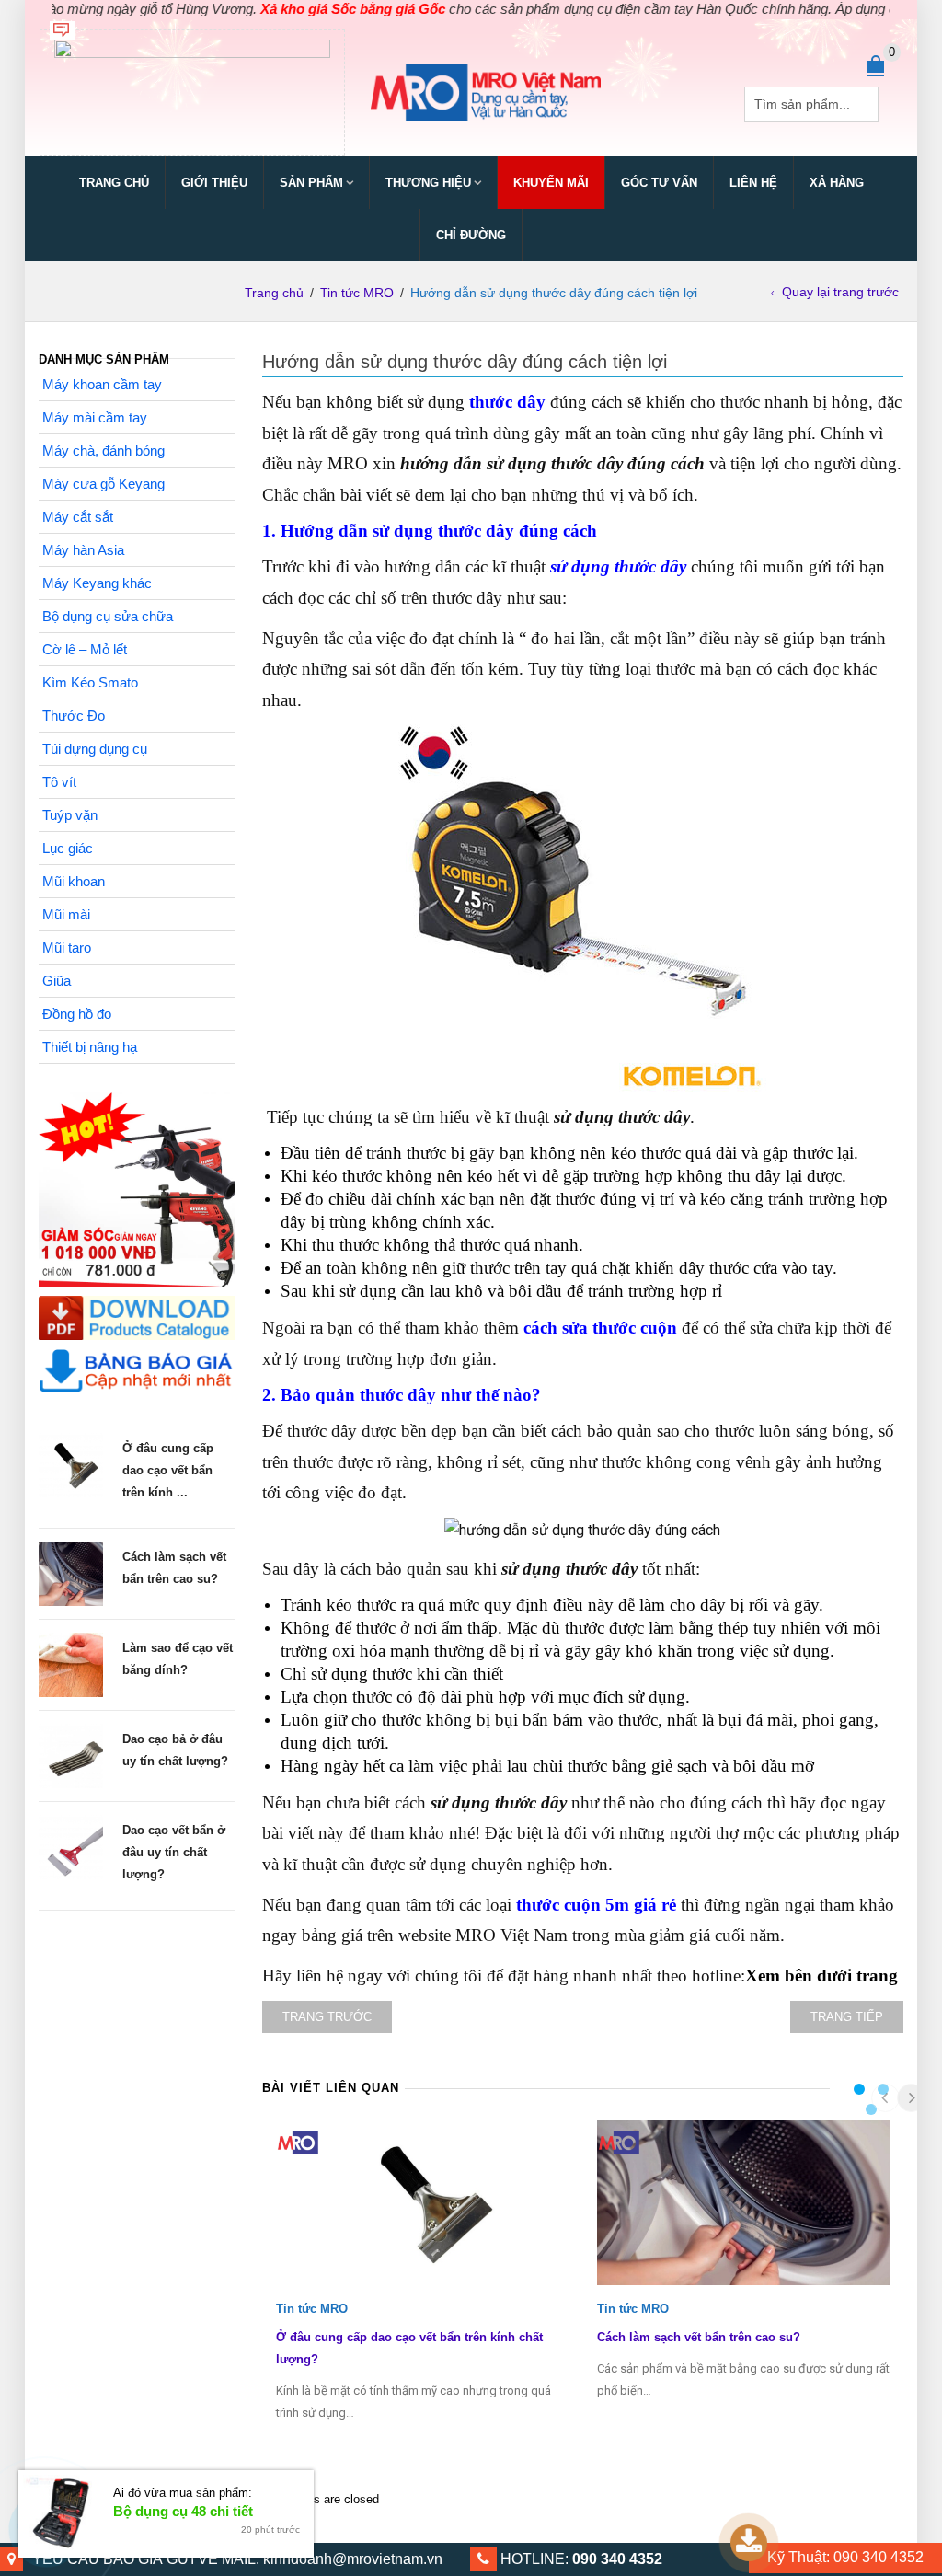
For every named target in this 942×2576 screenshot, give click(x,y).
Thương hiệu (428, 183)
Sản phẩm (311, 183)
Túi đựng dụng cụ (95, 749)
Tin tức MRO (357, 293)
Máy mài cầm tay (95, 417)
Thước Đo (74, 716)
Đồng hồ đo (77, 1014)
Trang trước (327, 2017)
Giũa (57, 981)
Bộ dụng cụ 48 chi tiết (183, 2511)
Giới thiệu (214, 183)
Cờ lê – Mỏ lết (85, 649)
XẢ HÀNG (837, 183)
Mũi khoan (74, 881)
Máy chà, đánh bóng (103, 451)
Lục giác (68, 848)
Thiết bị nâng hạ (90, 1047)
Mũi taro (67, 947)
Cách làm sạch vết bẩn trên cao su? (699, 2337)
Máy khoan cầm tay (102, 384)
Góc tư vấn (659, 183)
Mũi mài (66, 914)
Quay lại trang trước (840, 292)
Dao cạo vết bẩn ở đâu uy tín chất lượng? (174, 1852)
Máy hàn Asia (83, 550)
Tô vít (59, 782)
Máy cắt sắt (78, 517)
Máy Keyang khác (97, 583)
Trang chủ (114, 183)
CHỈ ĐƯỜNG (471, 235)
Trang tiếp (847, 2017)
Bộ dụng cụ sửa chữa (108, 616)
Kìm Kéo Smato (90, 682)
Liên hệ (753, 183)
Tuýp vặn (70, 815)
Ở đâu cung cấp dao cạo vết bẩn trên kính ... (168, 1470)
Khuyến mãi (551, 183)
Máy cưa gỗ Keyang (103, 484)
